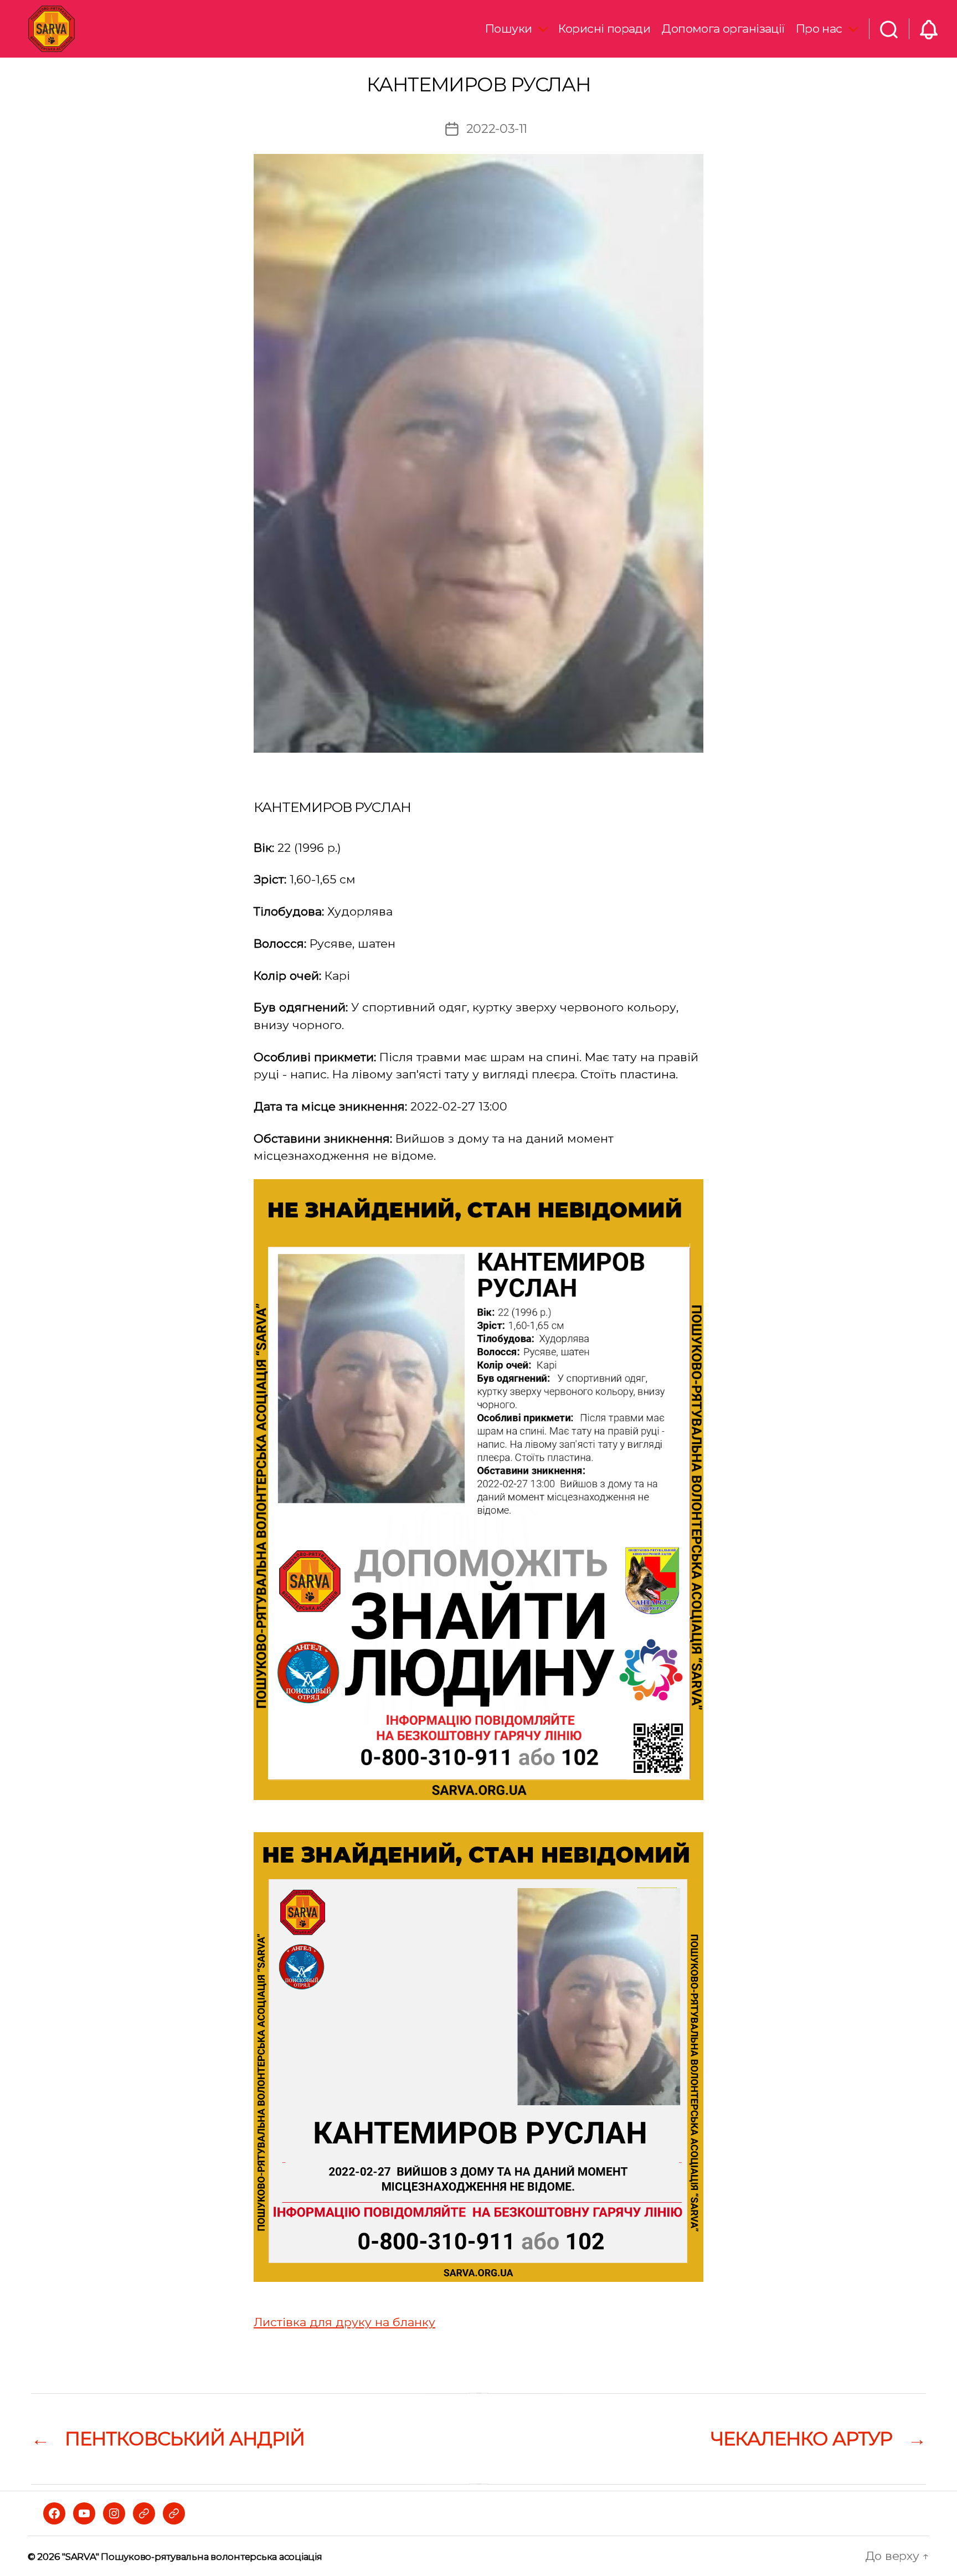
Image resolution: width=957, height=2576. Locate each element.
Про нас (819, 29)
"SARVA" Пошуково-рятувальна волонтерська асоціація (192, 2557)
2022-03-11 (497, 128)
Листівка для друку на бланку (344, 2322)
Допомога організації (723, 29)
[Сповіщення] (929, 29)
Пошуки (509, 29)
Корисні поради (604, 29)
